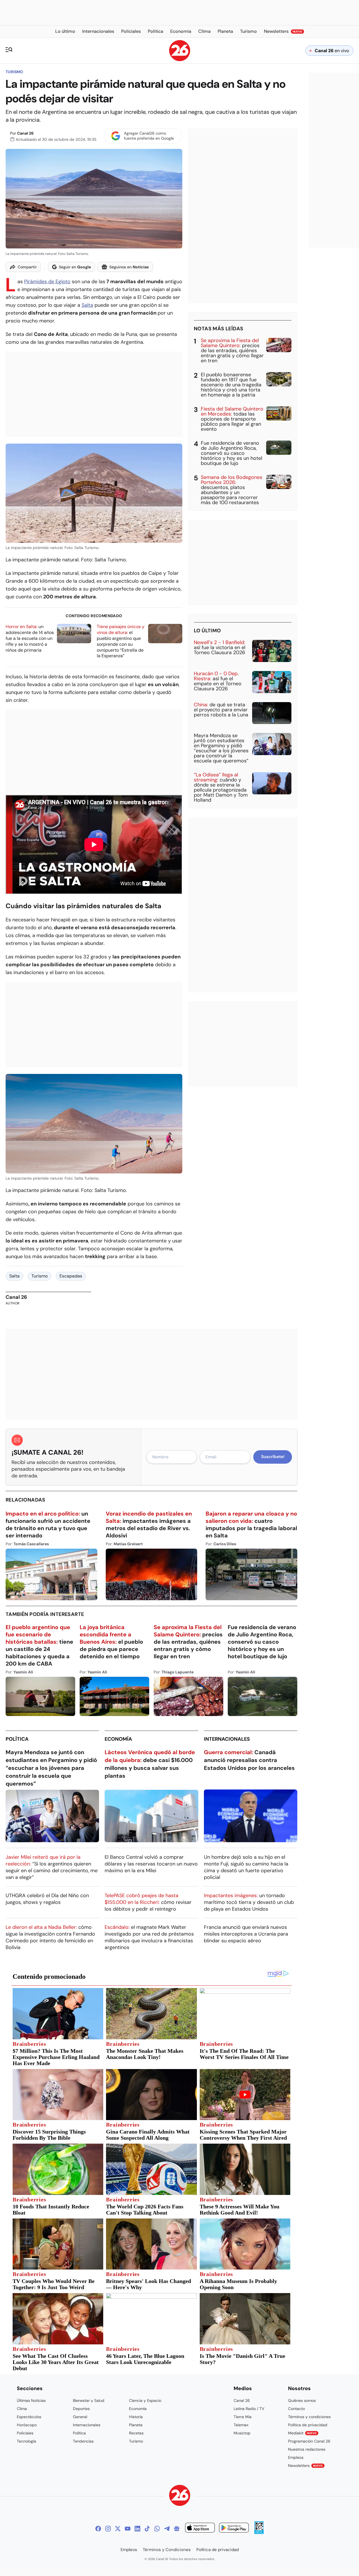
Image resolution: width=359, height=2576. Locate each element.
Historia (136, 2417)
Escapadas (71, 1276)
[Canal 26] (180, 2496)
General (80, 2417)
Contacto (296, 2409)
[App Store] (200, 2528)
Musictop (242, 2433)
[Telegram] (167, 2529)
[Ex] (118, 2529)
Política (17, 1739)
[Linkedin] (137, 2529)
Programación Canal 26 (309, 2441)
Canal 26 (25, 133)
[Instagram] (108, 2529)
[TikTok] (147, 2529)
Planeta (136, 2425)
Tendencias (83, 2441)
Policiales (25, 2433)
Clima (22, 2409)
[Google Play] (234, 2528)
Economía (118, 1739)
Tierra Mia (243, 2417)
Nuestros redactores (307, 2449)
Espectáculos (29, 2417)
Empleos (296, 2457)
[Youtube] (128, 2529)
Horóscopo (27, 2425)
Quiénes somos (302, 2400)
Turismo (14, 72)
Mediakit (302, 2433)
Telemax (241, 2425)
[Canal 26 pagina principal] (180, 60)
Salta (87, 305)
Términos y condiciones (309, 2417)
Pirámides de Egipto (47, 282)
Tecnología (27, 2441)
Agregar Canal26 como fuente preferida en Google (149, 136)
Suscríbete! (273, 1457)
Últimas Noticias (31, 2400)
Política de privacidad (308, 2425)
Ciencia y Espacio (145, 2400)
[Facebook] (98, 2529)
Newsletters (305, 2466)
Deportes (81, 2409)
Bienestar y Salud (89, 2400)
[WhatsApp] (157, 2529)
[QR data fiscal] (259, 2532)
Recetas (136, 2433)
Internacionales (227, 1739)
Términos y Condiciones (167, 2550)
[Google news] (177, 2529)
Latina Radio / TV (249, 2409)
